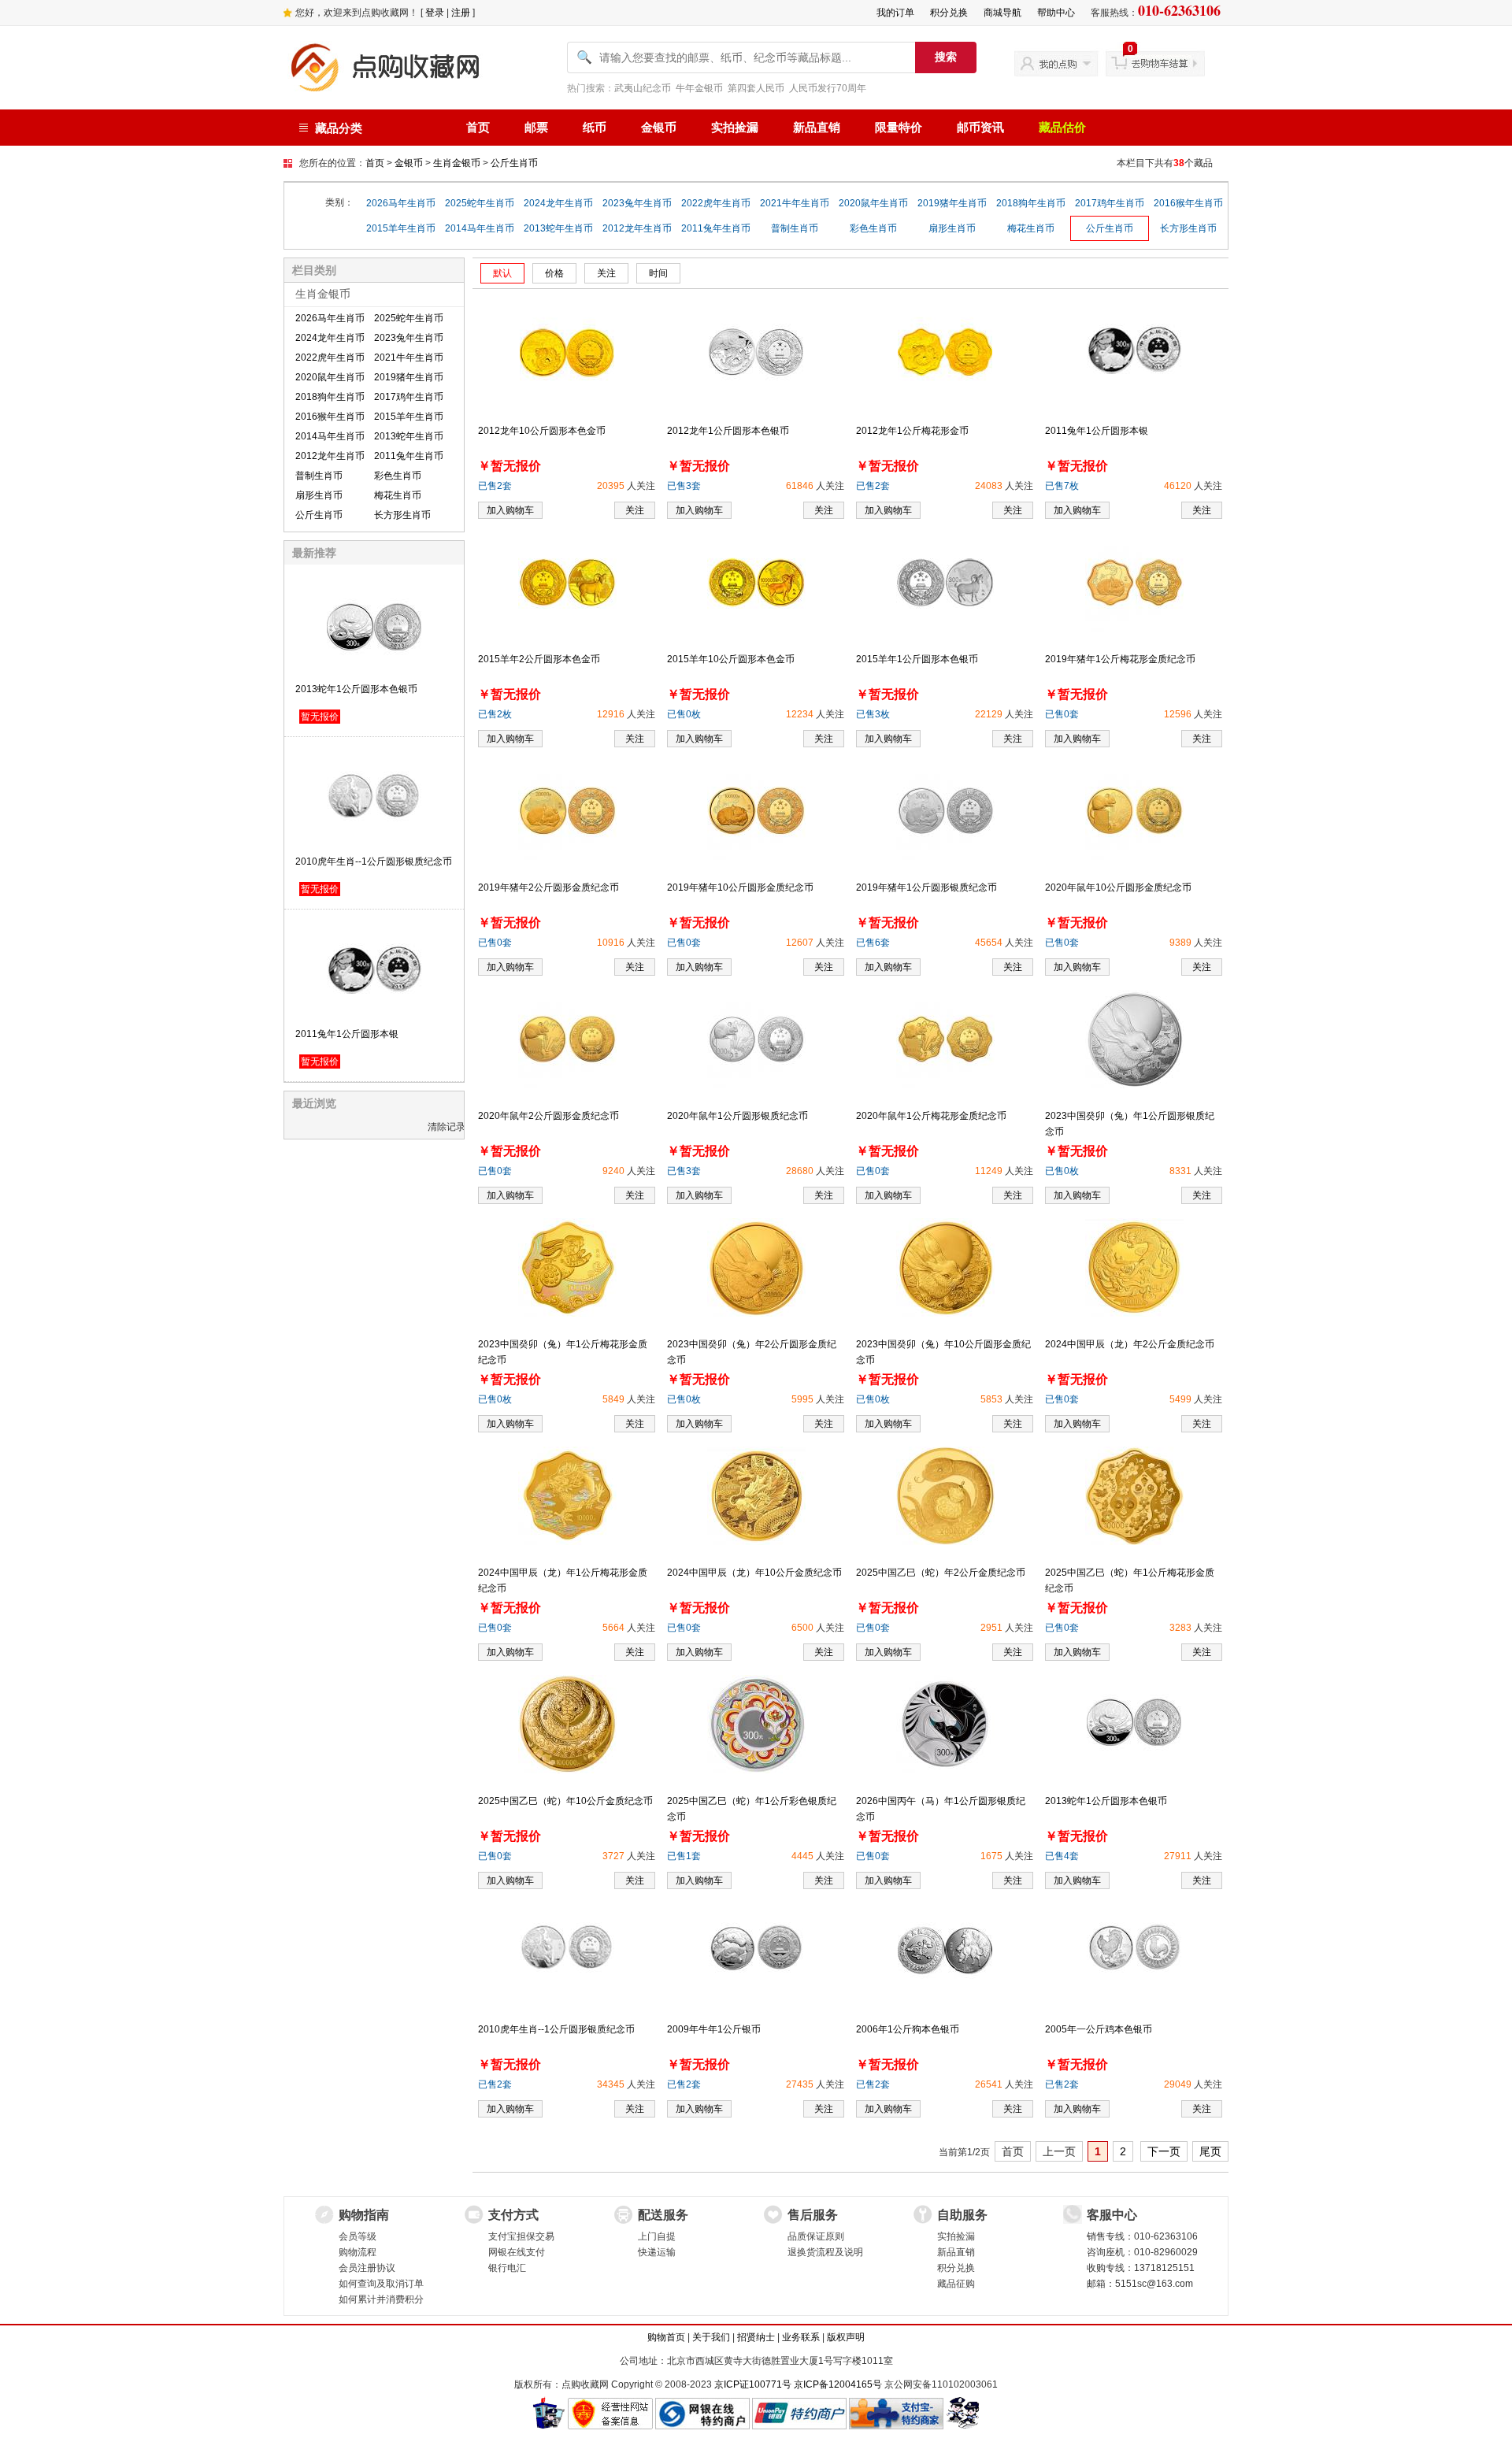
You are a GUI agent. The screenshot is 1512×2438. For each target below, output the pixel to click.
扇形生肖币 (952, 228)
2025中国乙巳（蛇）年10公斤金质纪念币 (565, 1801)
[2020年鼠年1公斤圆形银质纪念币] (756, 1039)
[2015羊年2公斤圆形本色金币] (567, 582)
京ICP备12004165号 (838, 2384)
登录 (435, 13)
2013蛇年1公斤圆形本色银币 (356, 689)
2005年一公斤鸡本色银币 (1099, 2029)
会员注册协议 (367, 2268)
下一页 (1164, 2151)
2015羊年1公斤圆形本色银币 (917, 659)
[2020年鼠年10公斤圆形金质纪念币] (1134, 810)
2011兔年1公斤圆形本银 (347, 1034)
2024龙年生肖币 (558, 203)
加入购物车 (510, 510)
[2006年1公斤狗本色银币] (945, 1950)
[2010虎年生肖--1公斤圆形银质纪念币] (567, 1950)
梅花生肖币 (1031, 228)
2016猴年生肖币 (1188, 203)
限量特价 (899, 128)
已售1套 (684, 1856)
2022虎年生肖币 (716, 203)
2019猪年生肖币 (952, 203)
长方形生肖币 (1188, 228)
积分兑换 (949, 13)
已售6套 (873, 943)
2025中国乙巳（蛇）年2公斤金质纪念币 (941, 1573)
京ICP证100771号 (753, 2384)
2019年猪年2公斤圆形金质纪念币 (548, 887)
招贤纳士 (756, 2337)
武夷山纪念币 (643, 88)
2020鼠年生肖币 (873, 203)
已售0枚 (684, 714)
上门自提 (657, 2236)
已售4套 (1062, 1856)
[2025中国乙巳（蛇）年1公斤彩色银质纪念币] (756, 1724)
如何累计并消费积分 (381, 2299)
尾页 (1210, 2151)
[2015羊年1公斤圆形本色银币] (945, 582)
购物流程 (358, 2252)
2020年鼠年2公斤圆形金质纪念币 (548, 1116)
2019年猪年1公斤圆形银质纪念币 (926, 887)
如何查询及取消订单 (381, 2284)
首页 (478, 128)
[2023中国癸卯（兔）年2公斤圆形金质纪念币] (756, 1267)
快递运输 (657, 2252)
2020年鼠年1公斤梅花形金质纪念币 (931, 1116)
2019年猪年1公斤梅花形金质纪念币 (1120, 659)
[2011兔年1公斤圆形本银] (1134, 351)
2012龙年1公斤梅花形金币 (912, 431)
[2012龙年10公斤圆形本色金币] (567, 351)
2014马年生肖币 (480, 228)
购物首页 (666, 2337)
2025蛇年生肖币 (480, 203)
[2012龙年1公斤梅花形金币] (945, 351)
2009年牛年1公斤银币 (714, 2029)
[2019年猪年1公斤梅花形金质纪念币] (1134, 582)
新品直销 (817, 128)
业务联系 (801, 2337)
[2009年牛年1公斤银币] (756, 1950)
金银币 (659, 128)
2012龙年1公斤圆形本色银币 (728, 431)
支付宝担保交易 (521, 2236)
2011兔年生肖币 (716, 228)
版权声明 (846, 2337)
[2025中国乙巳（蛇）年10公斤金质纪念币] (567, 1724)
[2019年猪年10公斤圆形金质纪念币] (756, 810)
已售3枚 (873, 714)
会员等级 (358, 2236)
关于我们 (711, 2337)
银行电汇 (507, 2268)
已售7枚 (1062, 486)
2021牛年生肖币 (795, 203)
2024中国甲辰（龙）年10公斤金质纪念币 (754, 1573)
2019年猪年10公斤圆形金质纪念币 (740, 887)
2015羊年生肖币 (401, 228)
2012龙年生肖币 (637, 228)
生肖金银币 (457, 163)
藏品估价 (1062, 128)
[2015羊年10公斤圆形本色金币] (756, 582)
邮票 (536, 128)
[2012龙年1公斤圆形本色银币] (756, 351)
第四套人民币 (756, 88)
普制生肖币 (795, 228)
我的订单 (895, 13)
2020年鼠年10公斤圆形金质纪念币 (1118, 887)
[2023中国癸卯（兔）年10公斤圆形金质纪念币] (945, 1267)
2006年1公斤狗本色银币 (908, 2029)
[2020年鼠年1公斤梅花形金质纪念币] (945, 1039)
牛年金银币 (699, 88)
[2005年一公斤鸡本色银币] (1134, 1950)
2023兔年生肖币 (637, 203)
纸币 (595, 128)
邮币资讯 (980, 128)
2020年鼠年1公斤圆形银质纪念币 (737, 1116)
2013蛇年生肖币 (558, 228)
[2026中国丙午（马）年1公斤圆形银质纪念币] (945, 1724)
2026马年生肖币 (401, 203)
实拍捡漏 (735, 128)
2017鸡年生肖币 (1110, 203)
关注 (635, 510)
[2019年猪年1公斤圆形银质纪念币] (945, 810)
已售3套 (684, 486)
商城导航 (1002, 13)
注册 (461, 13)
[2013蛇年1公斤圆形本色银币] (1134, 1721)
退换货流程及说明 (825, 2252)
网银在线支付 (517, 2252)
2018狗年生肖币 (1031, 203)
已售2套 (495, 486)
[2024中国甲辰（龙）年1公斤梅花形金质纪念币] (567, 1495)
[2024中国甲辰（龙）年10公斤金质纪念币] (756, 1495)
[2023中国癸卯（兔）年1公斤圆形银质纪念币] (1134, 1039)
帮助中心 (1056, 13)
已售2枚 (495, 714)
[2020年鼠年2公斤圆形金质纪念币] (567, 1039)
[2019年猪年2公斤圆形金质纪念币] (567, 810)
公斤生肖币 (514, 163)
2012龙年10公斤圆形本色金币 (542, 431)
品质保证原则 (816, 2236)
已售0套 (1062, 714)
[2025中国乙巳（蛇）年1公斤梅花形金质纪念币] (1134, 1495)
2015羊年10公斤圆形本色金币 (731, 659)
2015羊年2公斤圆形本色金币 (539, 659)
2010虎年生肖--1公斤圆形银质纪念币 (374, 861)
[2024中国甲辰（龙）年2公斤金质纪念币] (1134, 1267)
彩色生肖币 (873, 228)
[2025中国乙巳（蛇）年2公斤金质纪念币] (945, 1495)
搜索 (946, 57)
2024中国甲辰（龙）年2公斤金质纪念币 (1130, 1344)
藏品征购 (956, 2284)
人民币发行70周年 (828, 88)
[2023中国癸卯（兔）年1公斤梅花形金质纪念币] (567, 1267)
